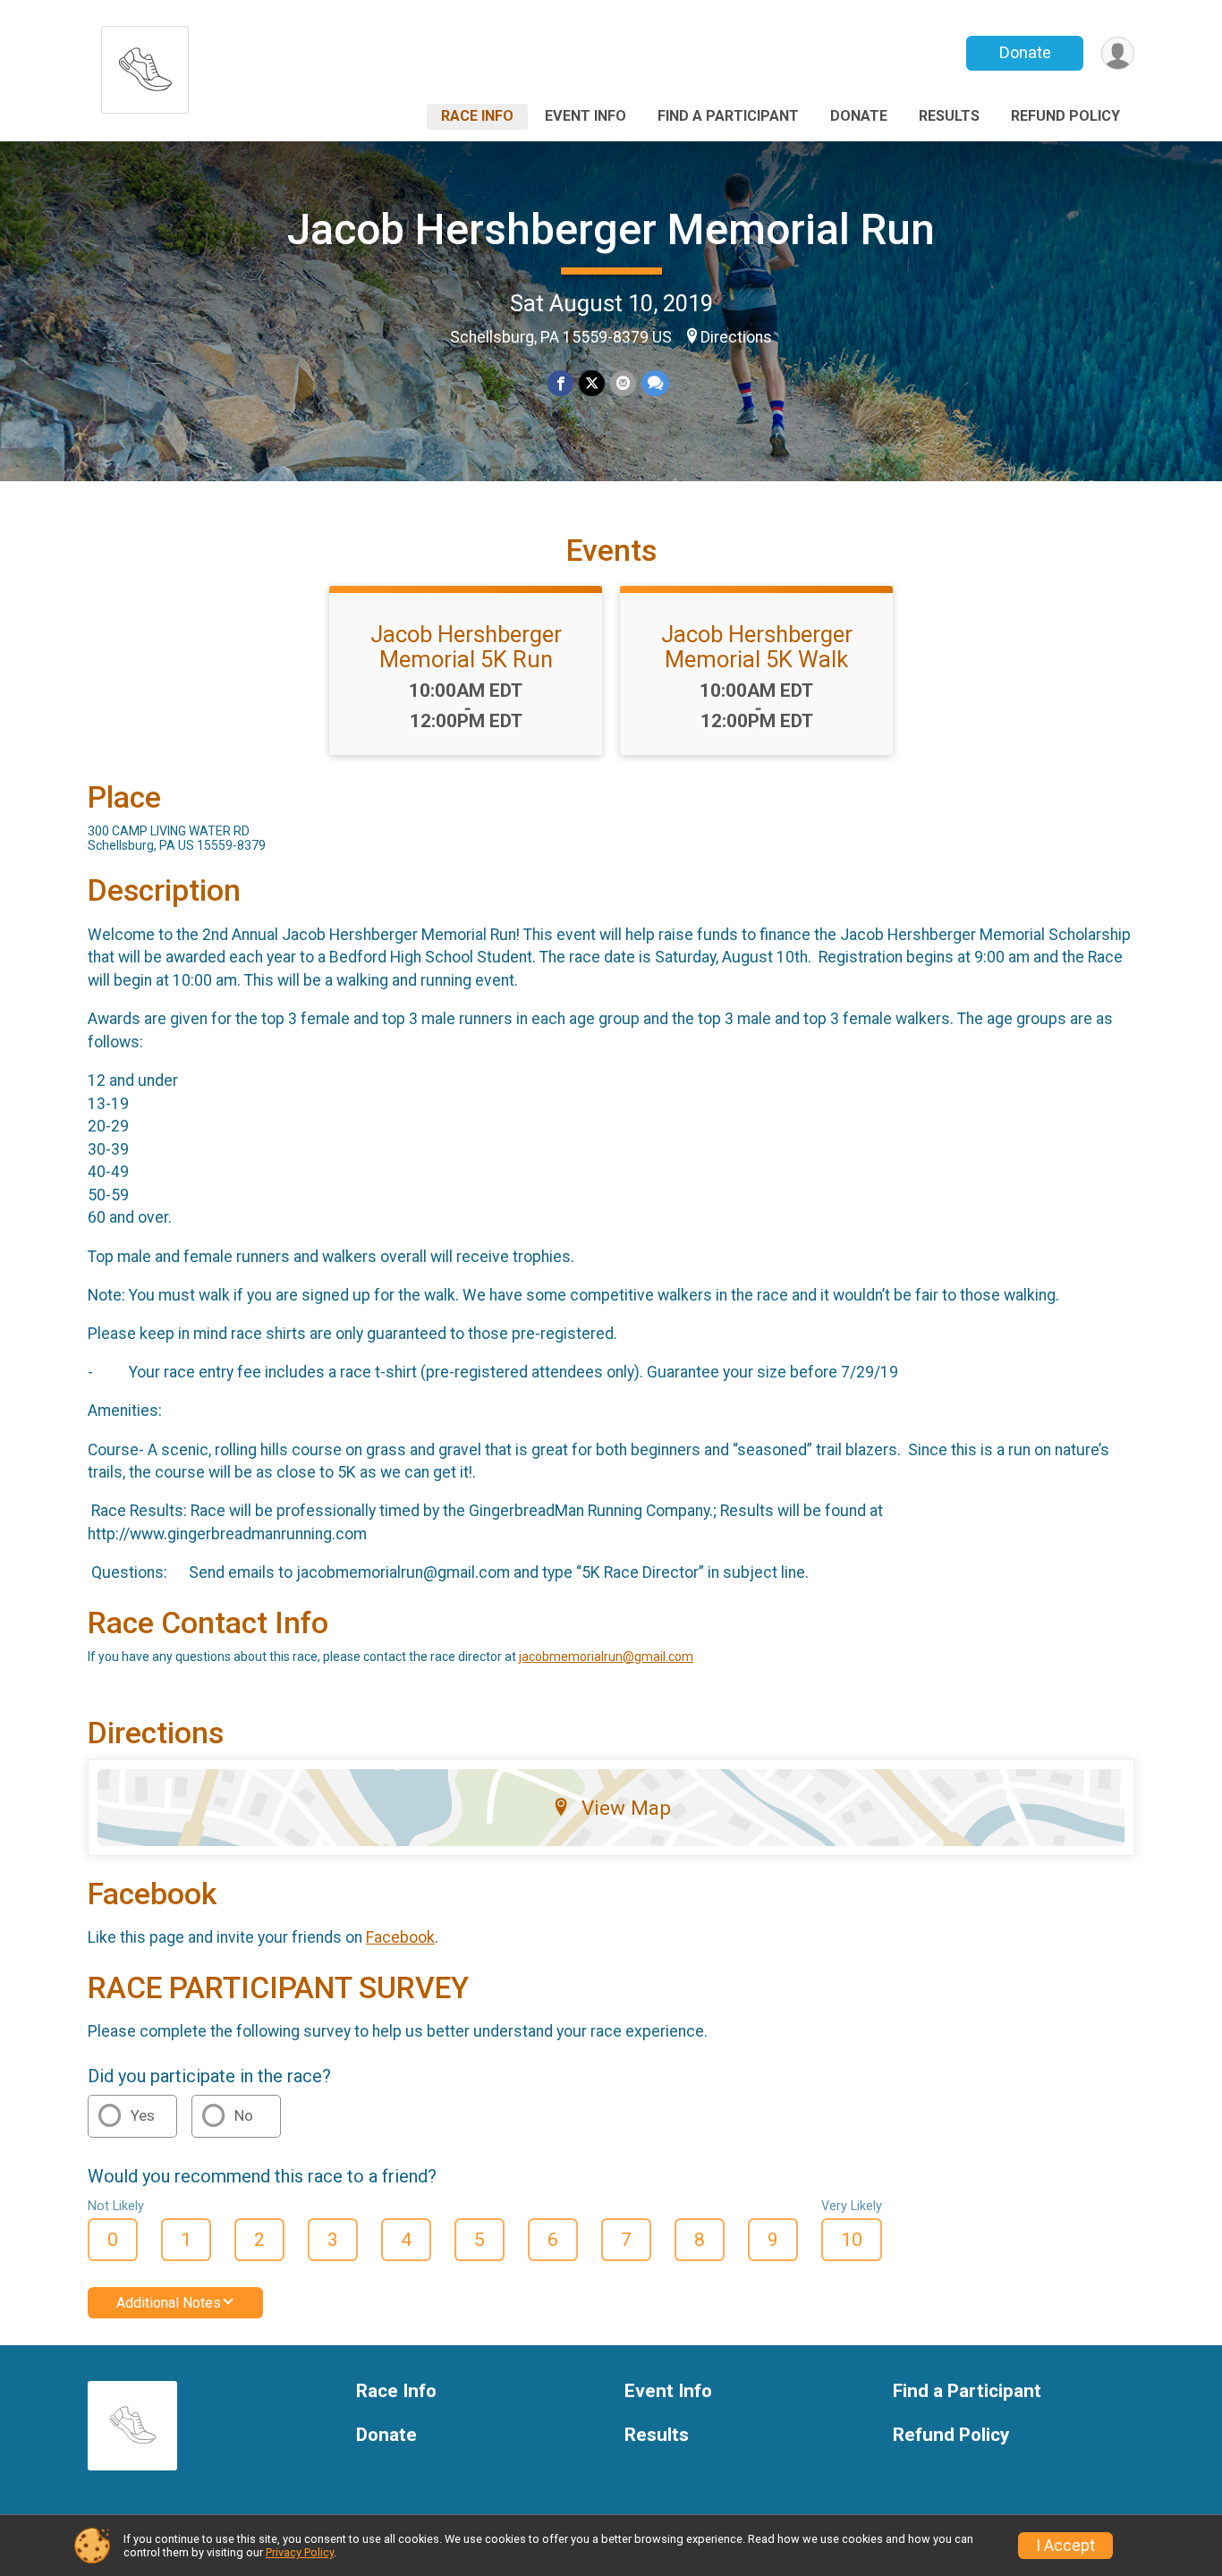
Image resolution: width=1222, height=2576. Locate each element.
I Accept (1065, 2546)
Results (949, 116)
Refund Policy (1065, 116)
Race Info (477, 116)
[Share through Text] (655, 383)
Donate (1025, 52)
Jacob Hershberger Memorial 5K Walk (757, 647)
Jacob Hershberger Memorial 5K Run (466, 647)
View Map (626, 1808)
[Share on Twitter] (592, 383)
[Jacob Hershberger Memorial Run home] (145, 65)
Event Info (586, 116)
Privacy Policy (300, 2552)
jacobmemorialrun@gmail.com (606, 1657)
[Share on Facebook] (560, 383)
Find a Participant (728, 116)
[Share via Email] (623, 383)
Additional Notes (169, 2303)
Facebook (400, 1937)
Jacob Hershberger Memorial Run (611, 229)
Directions (736, 337)
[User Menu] (1118, 53)
